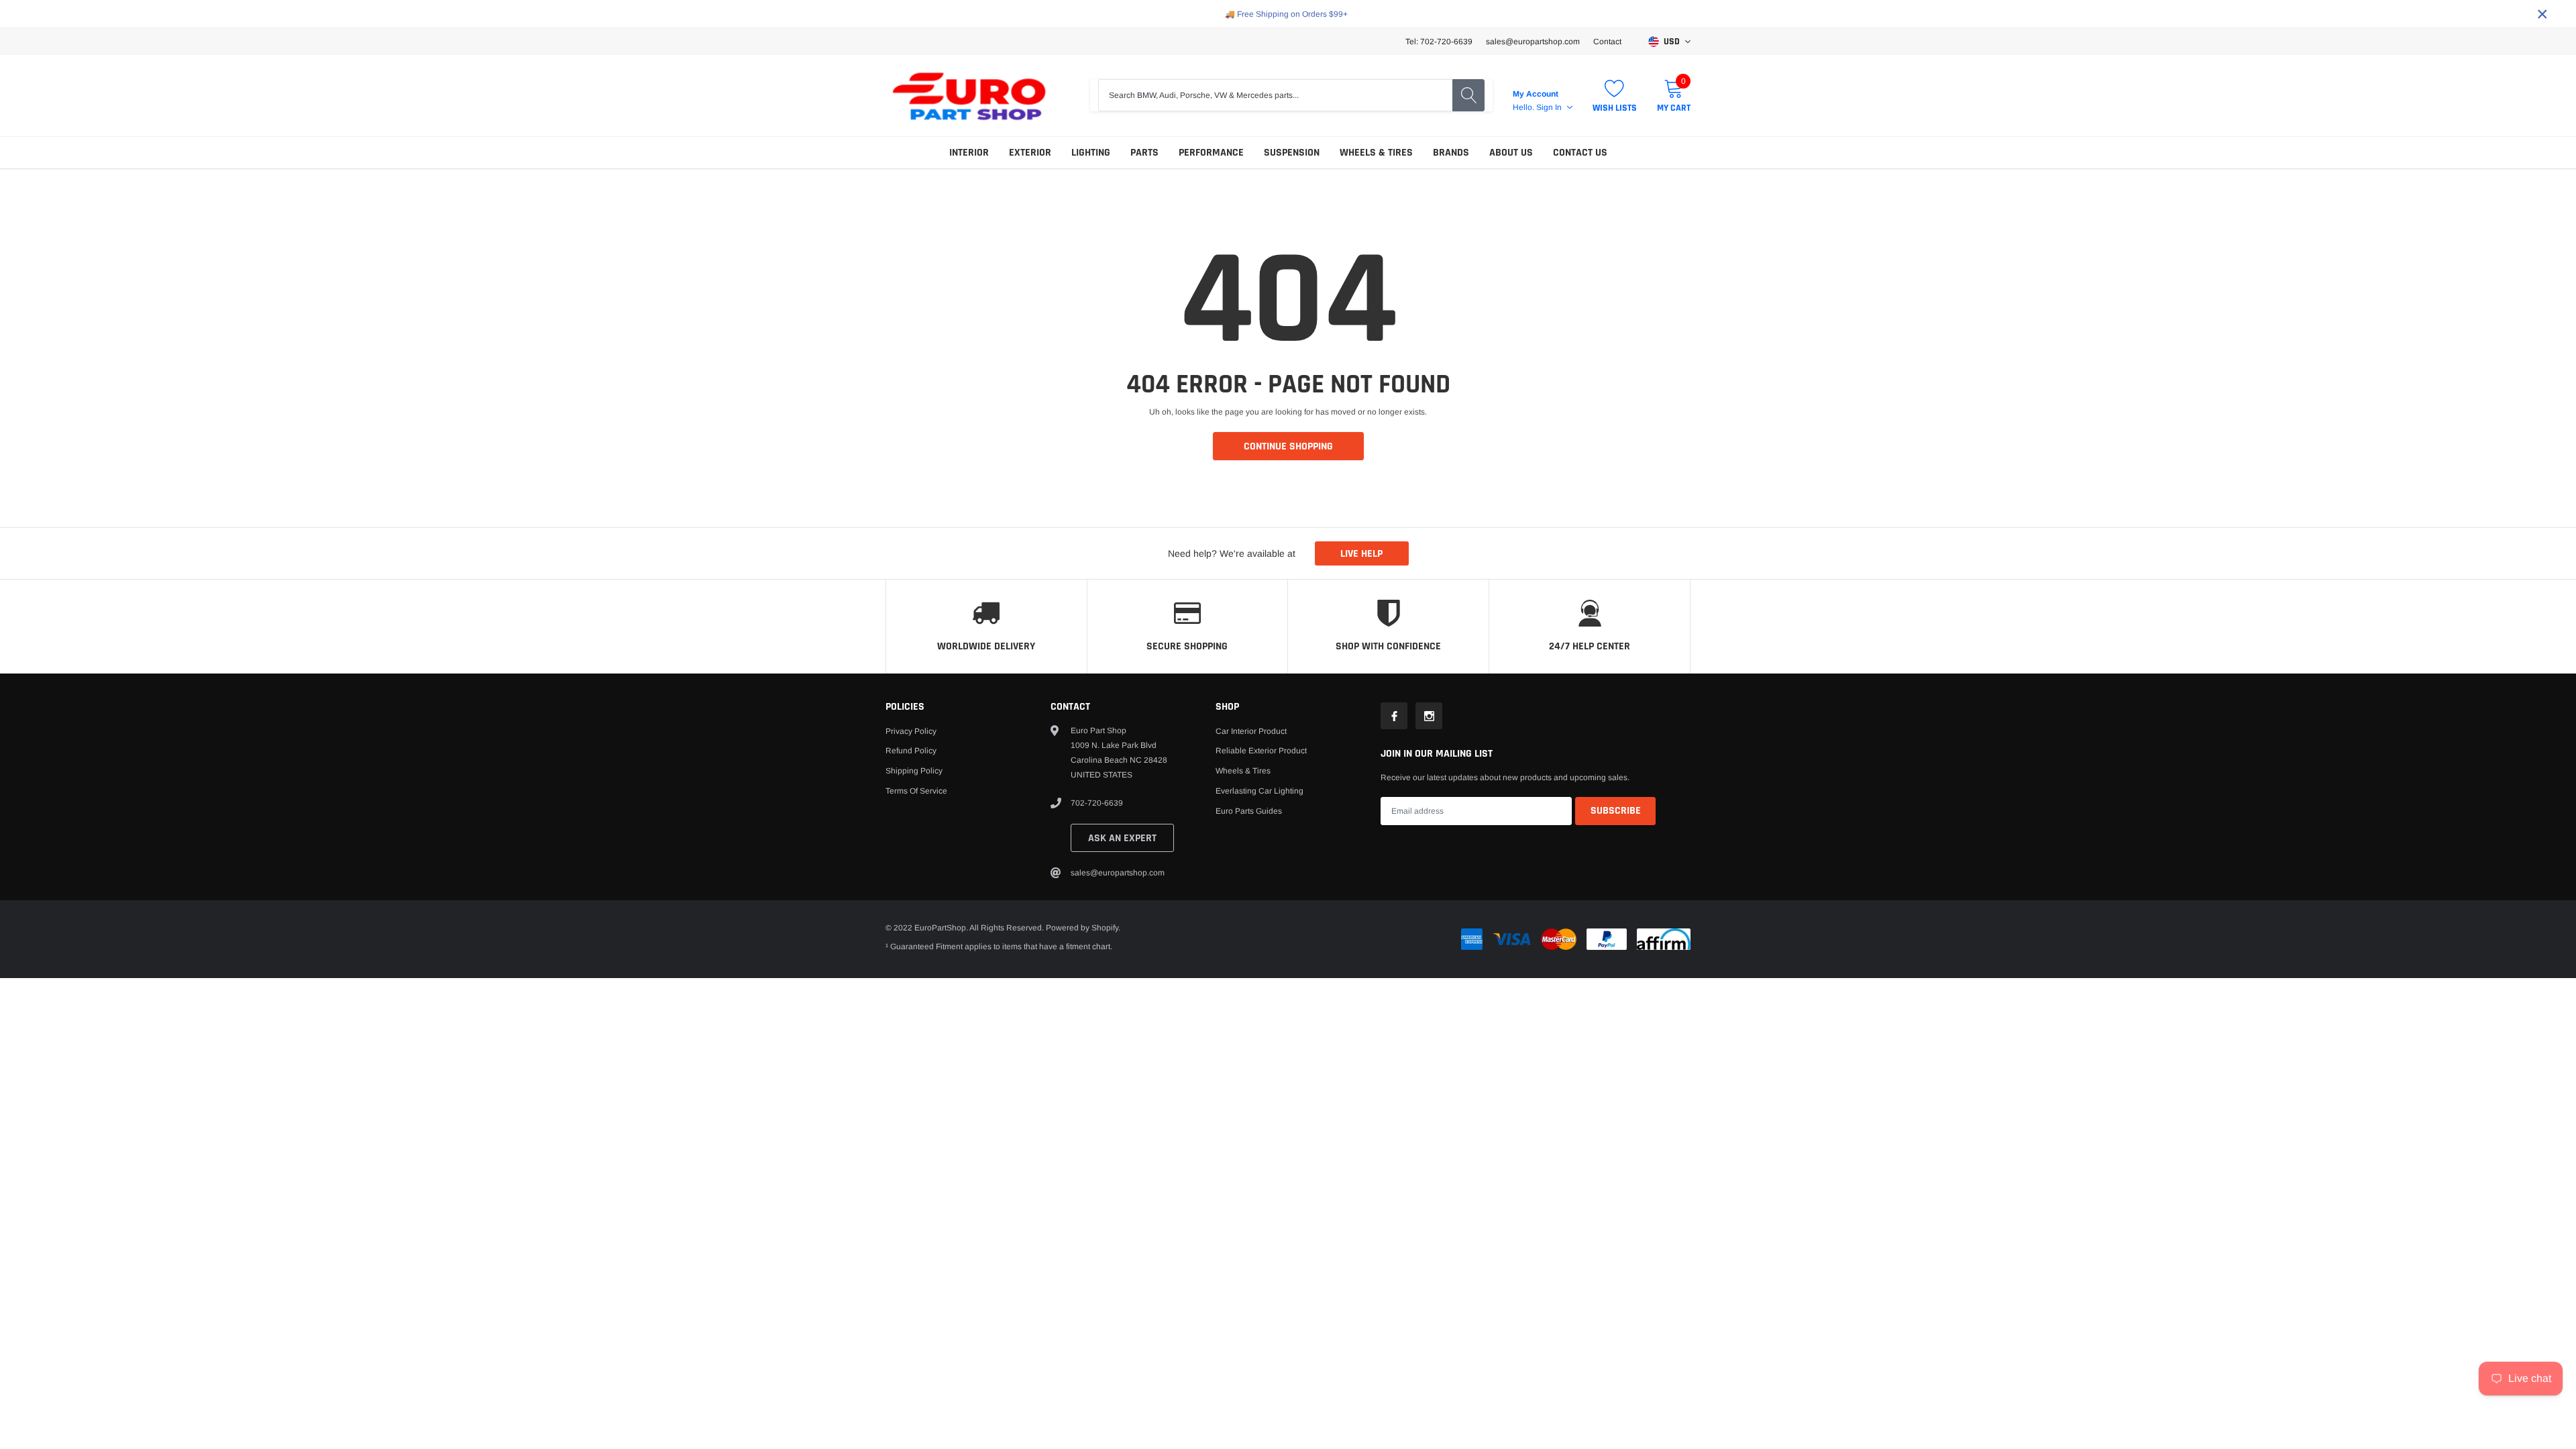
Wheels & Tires (1376, 153)
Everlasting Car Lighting (1259, 791)
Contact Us (1580, 153)
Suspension (1292, 153)
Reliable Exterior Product (1261, 751)
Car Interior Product (1251, 731)
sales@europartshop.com (1533, 42)
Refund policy (911, 751)
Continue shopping (1288, 446)
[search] (1468, 95)
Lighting (1091, 153)
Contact (1607, 42)
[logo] (969, 96)
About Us (1511, 153)
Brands (1451, 153)
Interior (969, 153)
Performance (1211, 153)
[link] (1394, 716)
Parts (1144, 153)
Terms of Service (916, 791)
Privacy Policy (911, 731)
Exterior (1030, 153)
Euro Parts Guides (1249, 811)
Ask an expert (1122, 838)
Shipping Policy (914, 771)
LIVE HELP (1361, 554)
